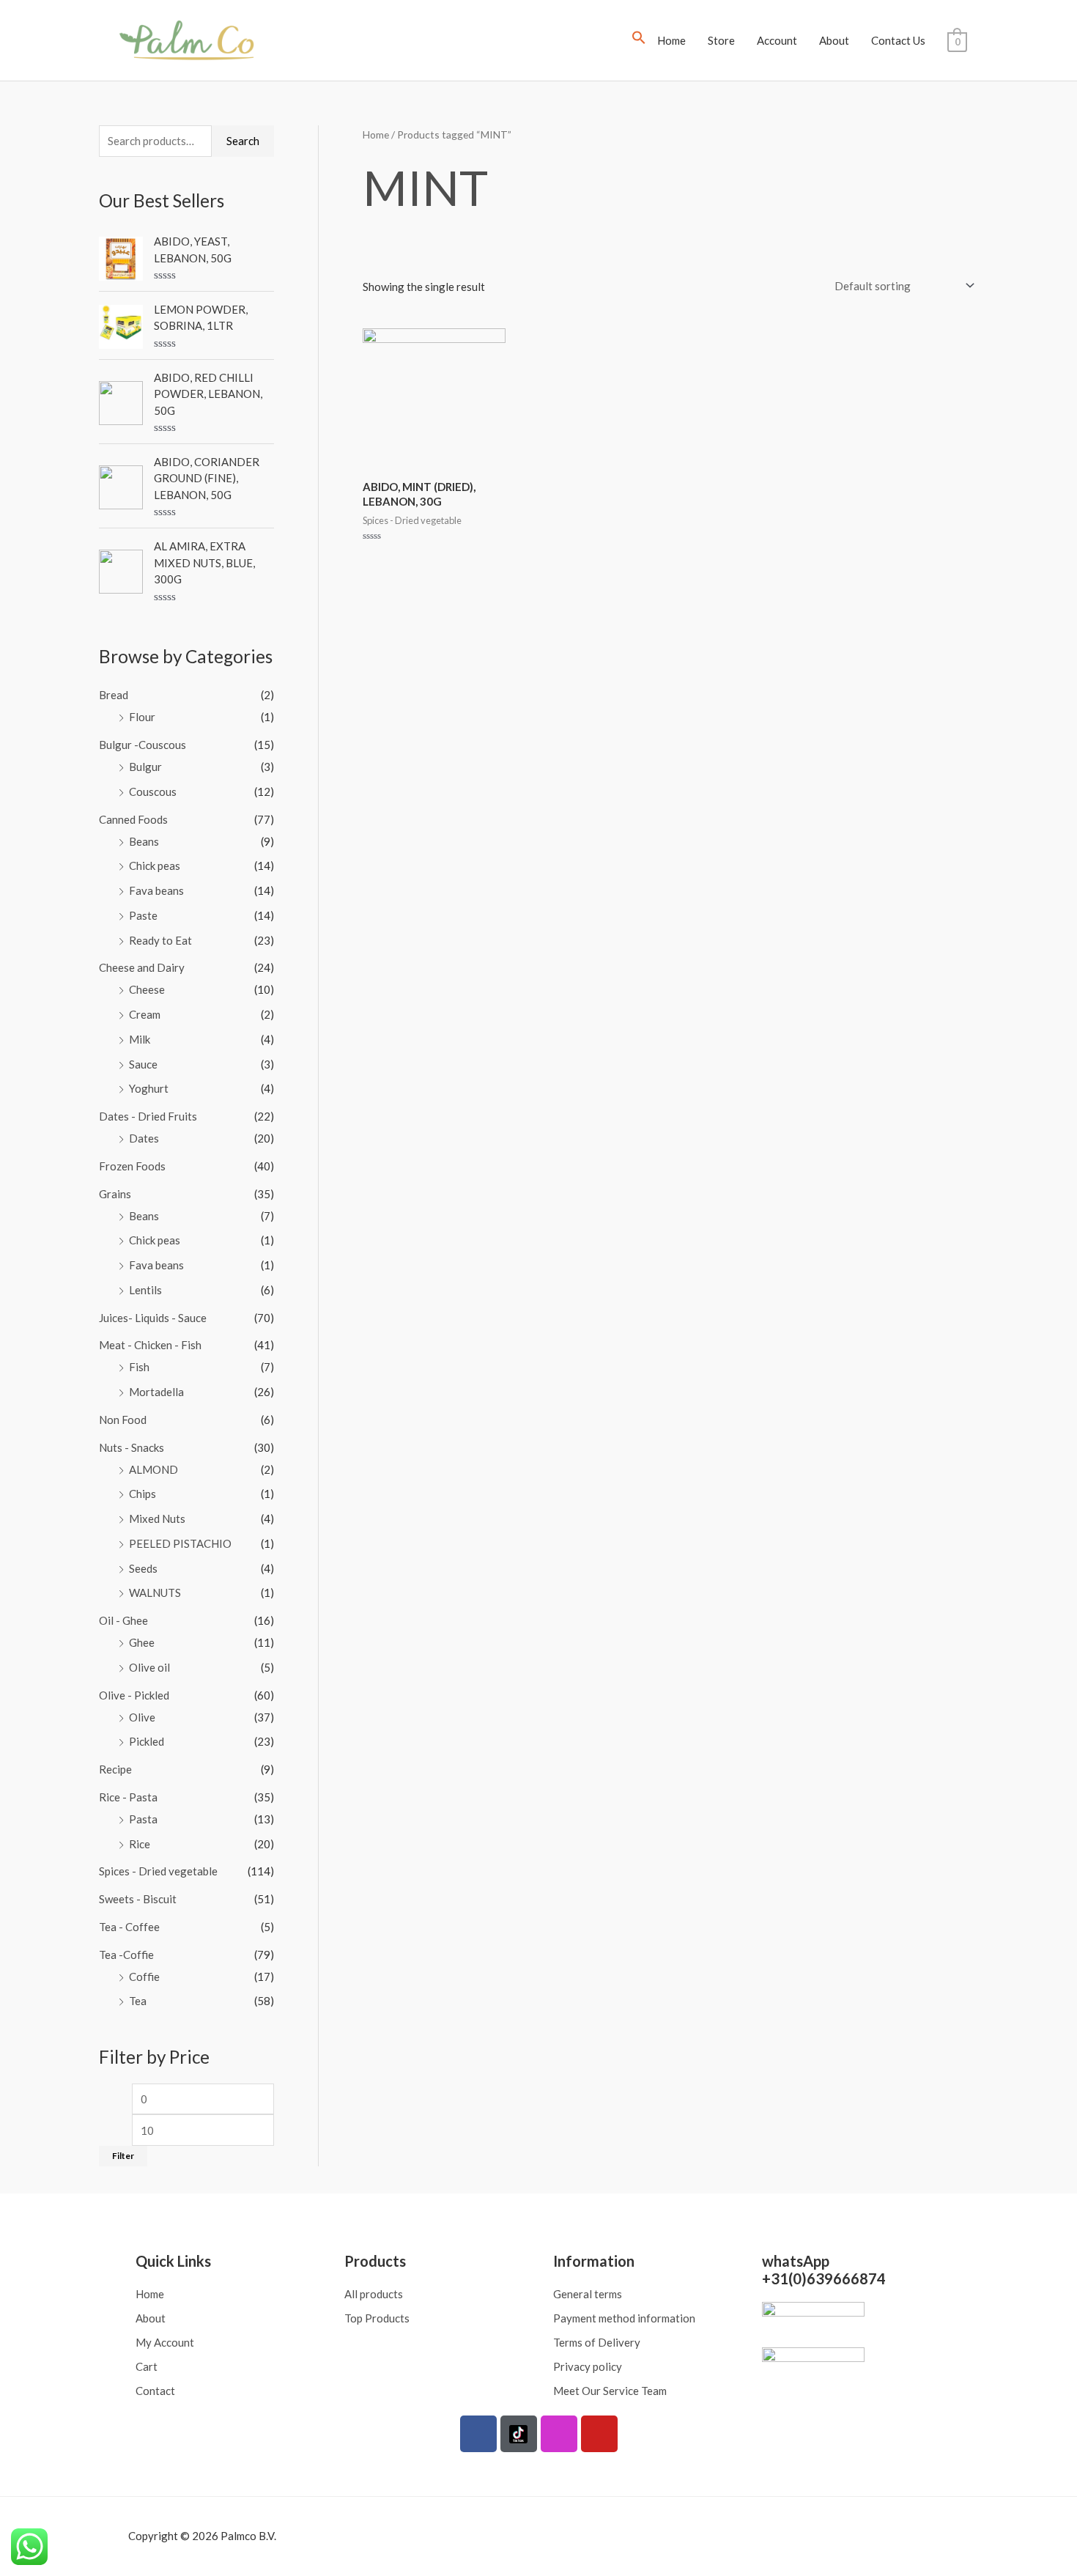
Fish (139, 1367)
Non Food (123, 1420)
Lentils (145, 1290)
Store (721, 40)
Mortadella (156, 1392)
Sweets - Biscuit (138, 1899)
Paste (143, 915)
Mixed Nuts (157, 1518)
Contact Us (898, 40)
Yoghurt (149, 1088)
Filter (123, 2156)
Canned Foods (133, 819)
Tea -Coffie (126, 1955)
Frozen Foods (132, 1166)
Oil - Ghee (123, 1620)
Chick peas (155, 866)
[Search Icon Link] (639, 40)
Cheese (147, 989)
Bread (114, 695)
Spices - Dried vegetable (158, 1871)
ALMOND (153, 1469)
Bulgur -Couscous (143, 745)
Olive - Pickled (134, 1695)
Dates (144, 1138)
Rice (140, 1844)
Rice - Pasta (128, 1797)
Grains (115, 1194)
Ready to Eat (160, 940)
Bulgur (145, 767)
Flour (142, 717)
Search (243, 141)
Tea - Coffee (129, 1927)
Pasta (143, 1819)
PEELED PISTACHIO (180, 1543)
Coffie (144, 1977)
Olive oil (149, 1667)
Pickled (147, 1741)
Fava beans (156, 890)
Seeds (143, 1568)
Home (671, 40)
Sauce (143, 1064)
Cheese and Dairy (142, 967)
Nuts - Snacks (132, 1447)
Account (777, 40)
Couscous (153, 791)
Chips (143, 1494)
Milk (140, 1039)
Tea (138, 2001)
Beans (144, 841)
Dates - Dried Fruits (148, 1116)
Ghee (142, 1642)
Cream (145, 1014)
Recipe (115, 1769)
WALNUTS (155, 1593)
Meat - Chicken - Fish (150, 1345)
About (834, 40)
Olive (142, 1717)
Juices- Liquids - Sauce (153, 1318)
